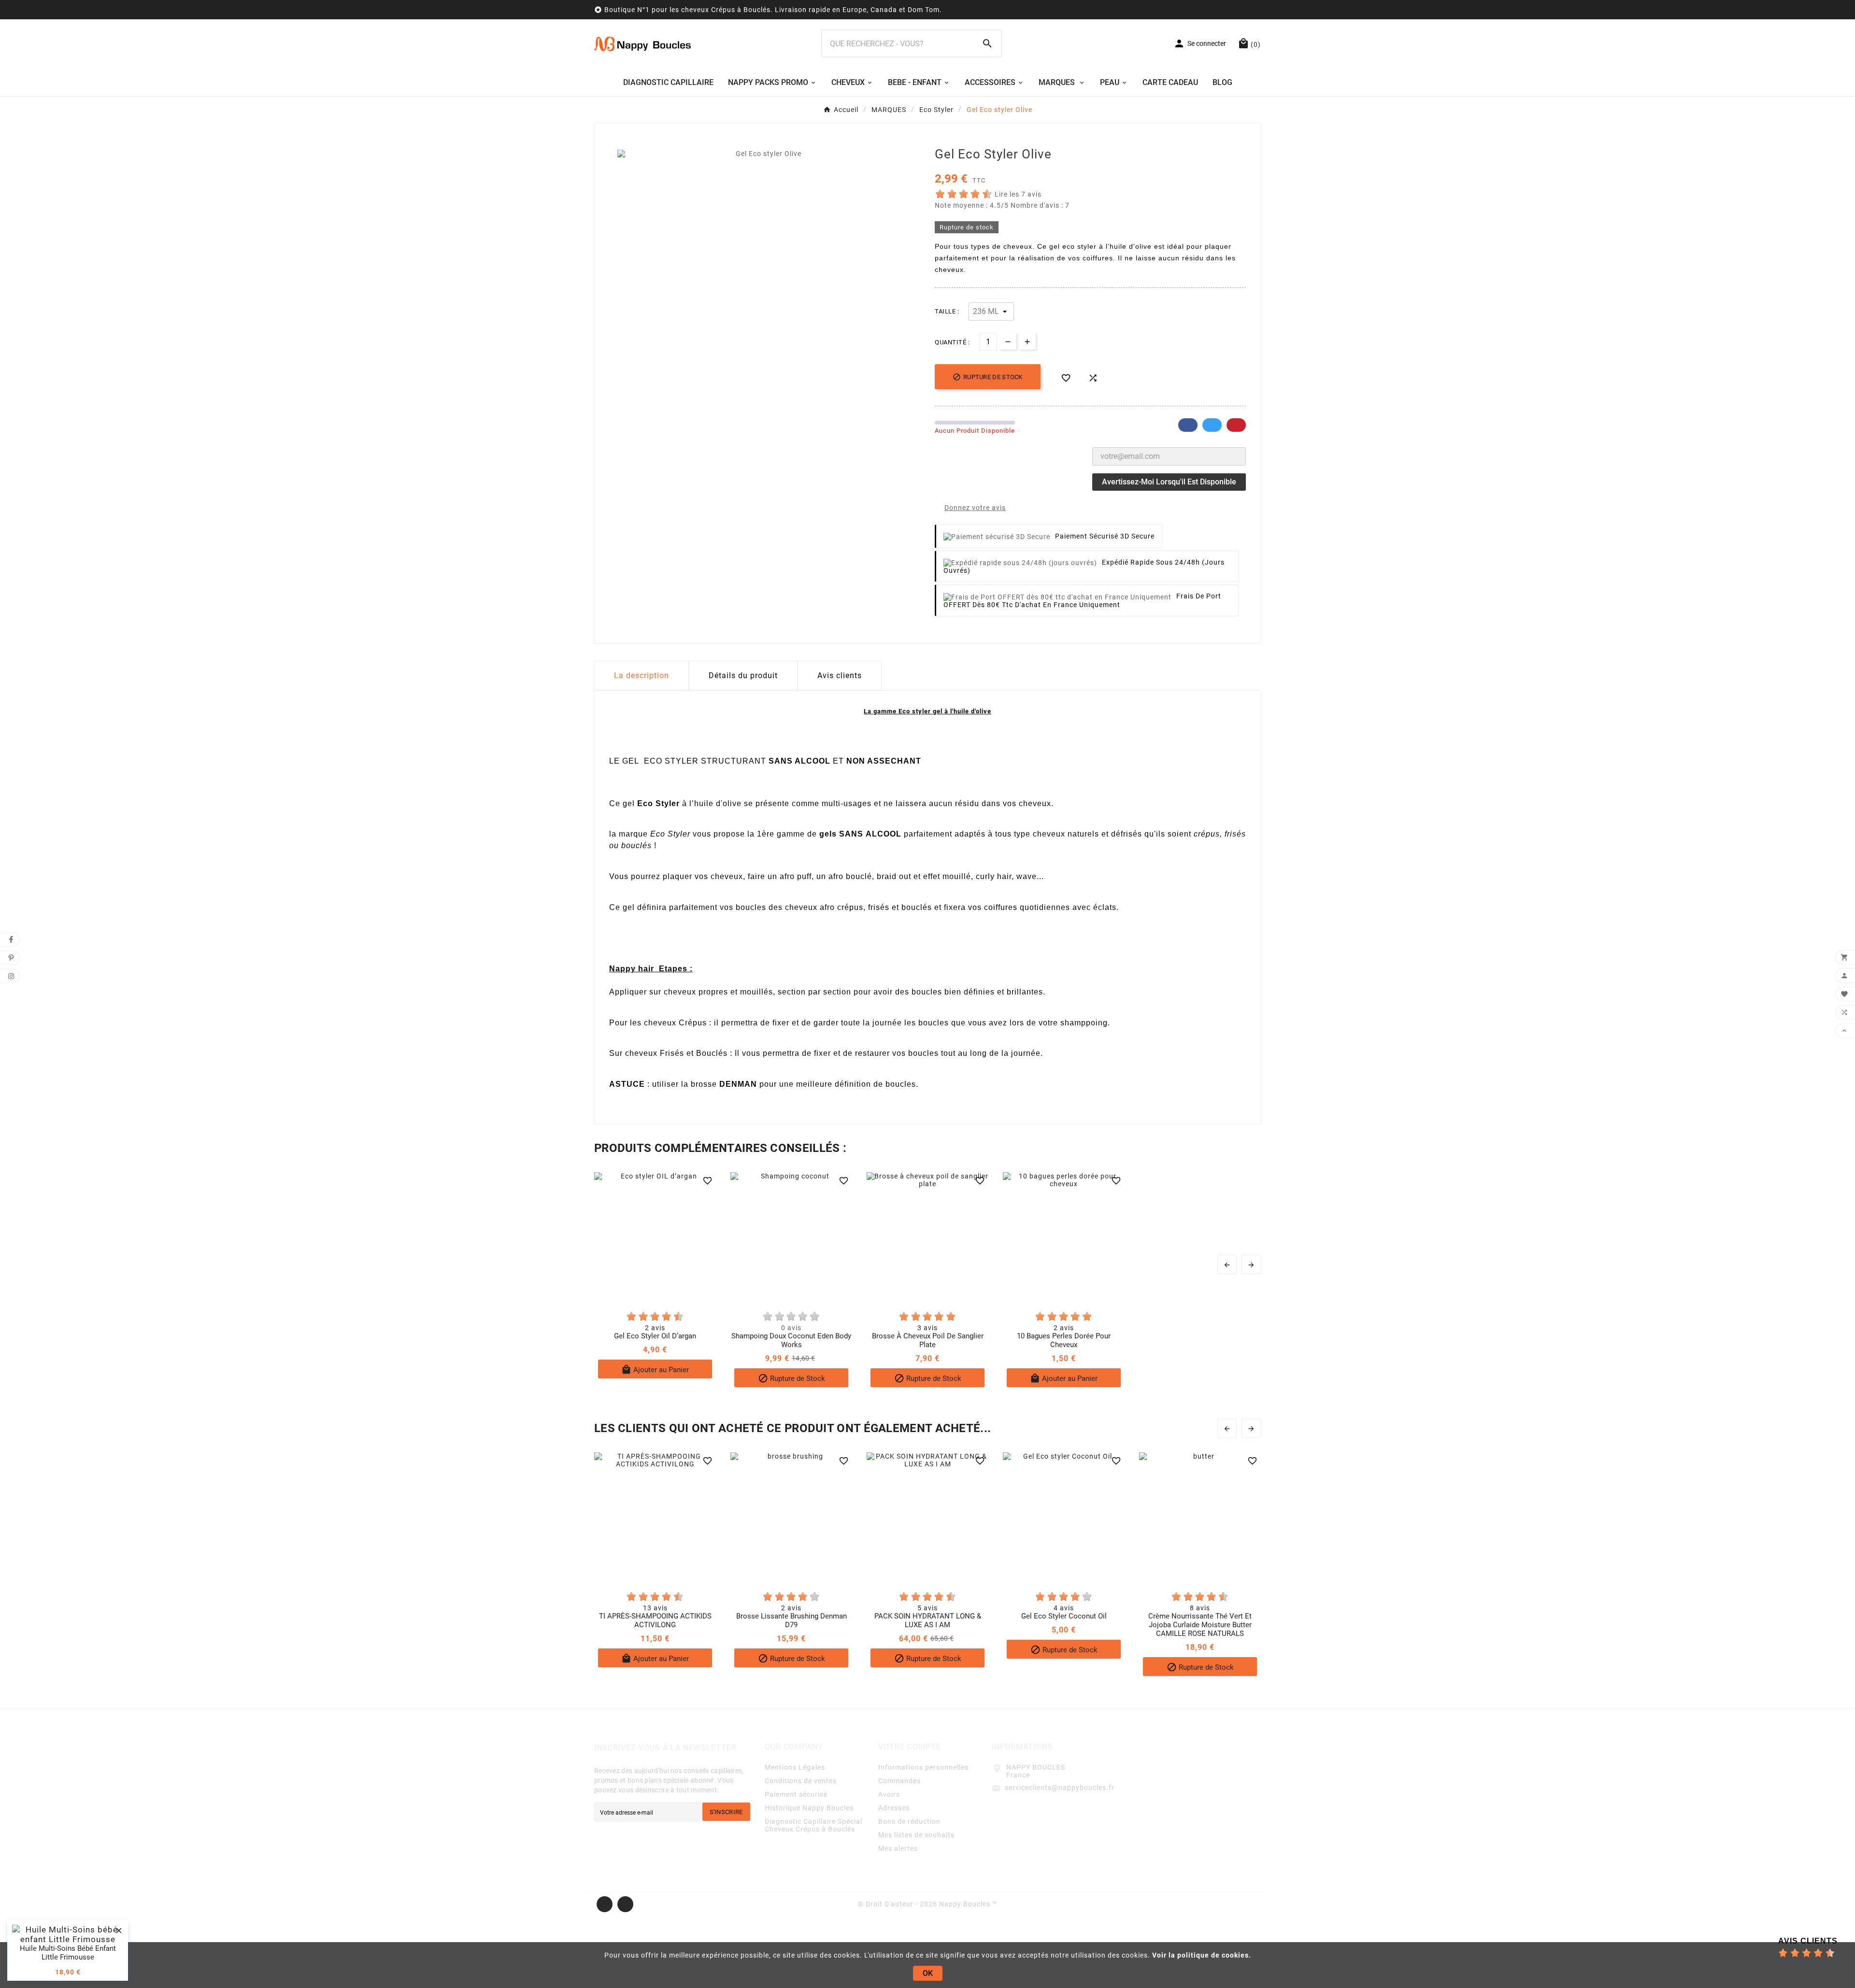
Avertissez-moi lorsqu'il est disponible (1169, 482)
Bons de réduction (909, 1821)
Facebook (1188, 425)
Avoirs (889, 1794)
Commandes (899, 1781)
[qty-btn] (1027, 341)
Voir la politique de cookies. (1202, 1955)
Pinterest (1236, 425)
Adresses (894, 1808)
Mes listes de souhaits (916, 1835)
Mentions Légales (795, 1767)
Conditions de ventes (801, 1781)
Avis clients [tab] (840, 675)
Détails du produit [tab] (743, 675)
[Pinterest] (625, 1904)
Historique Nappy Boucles (809, 1808)
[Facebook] (605, 1904)
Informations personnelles (923, 1767)
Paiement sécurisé (796, 1794)
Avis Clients (1808, 1941)
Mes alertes (898, 1848)
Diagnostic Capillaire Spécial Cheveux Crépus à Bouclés (813, 1825)
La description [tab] (642, 675)
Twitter (1212, 425)
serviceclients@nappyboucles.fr (1060, 1788)
